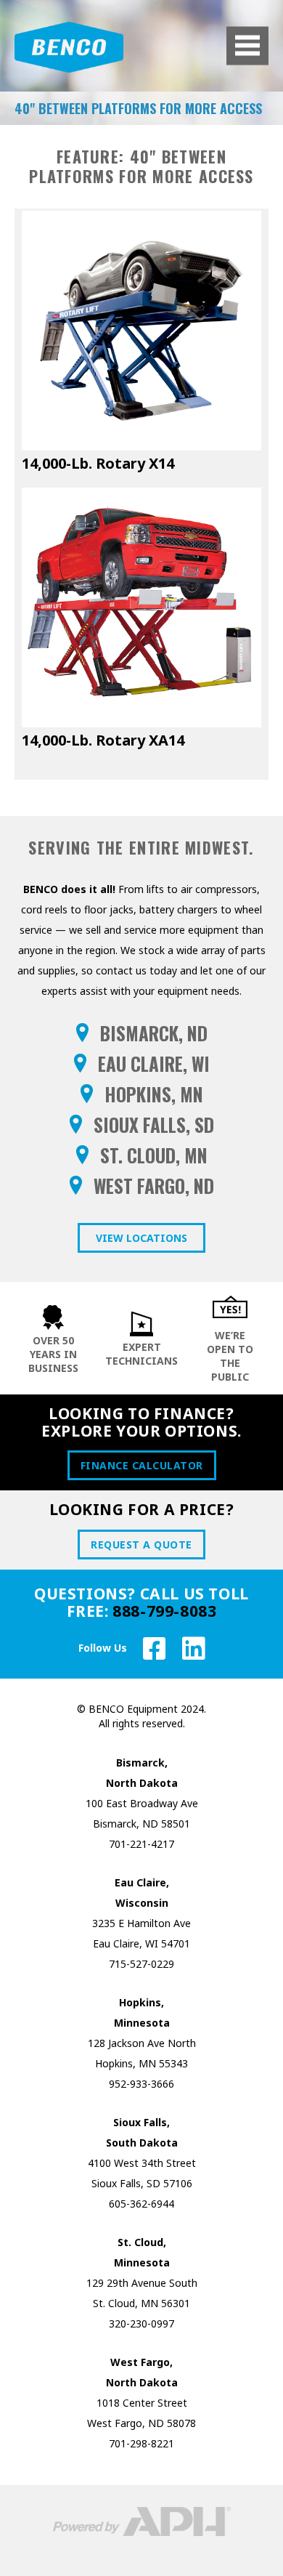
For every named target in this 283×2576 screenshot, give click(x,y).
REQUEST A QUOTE (141, 1545)
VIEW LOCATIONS (141, 1238)
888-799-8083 (164, 1611)
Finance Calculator (142, 1465)
